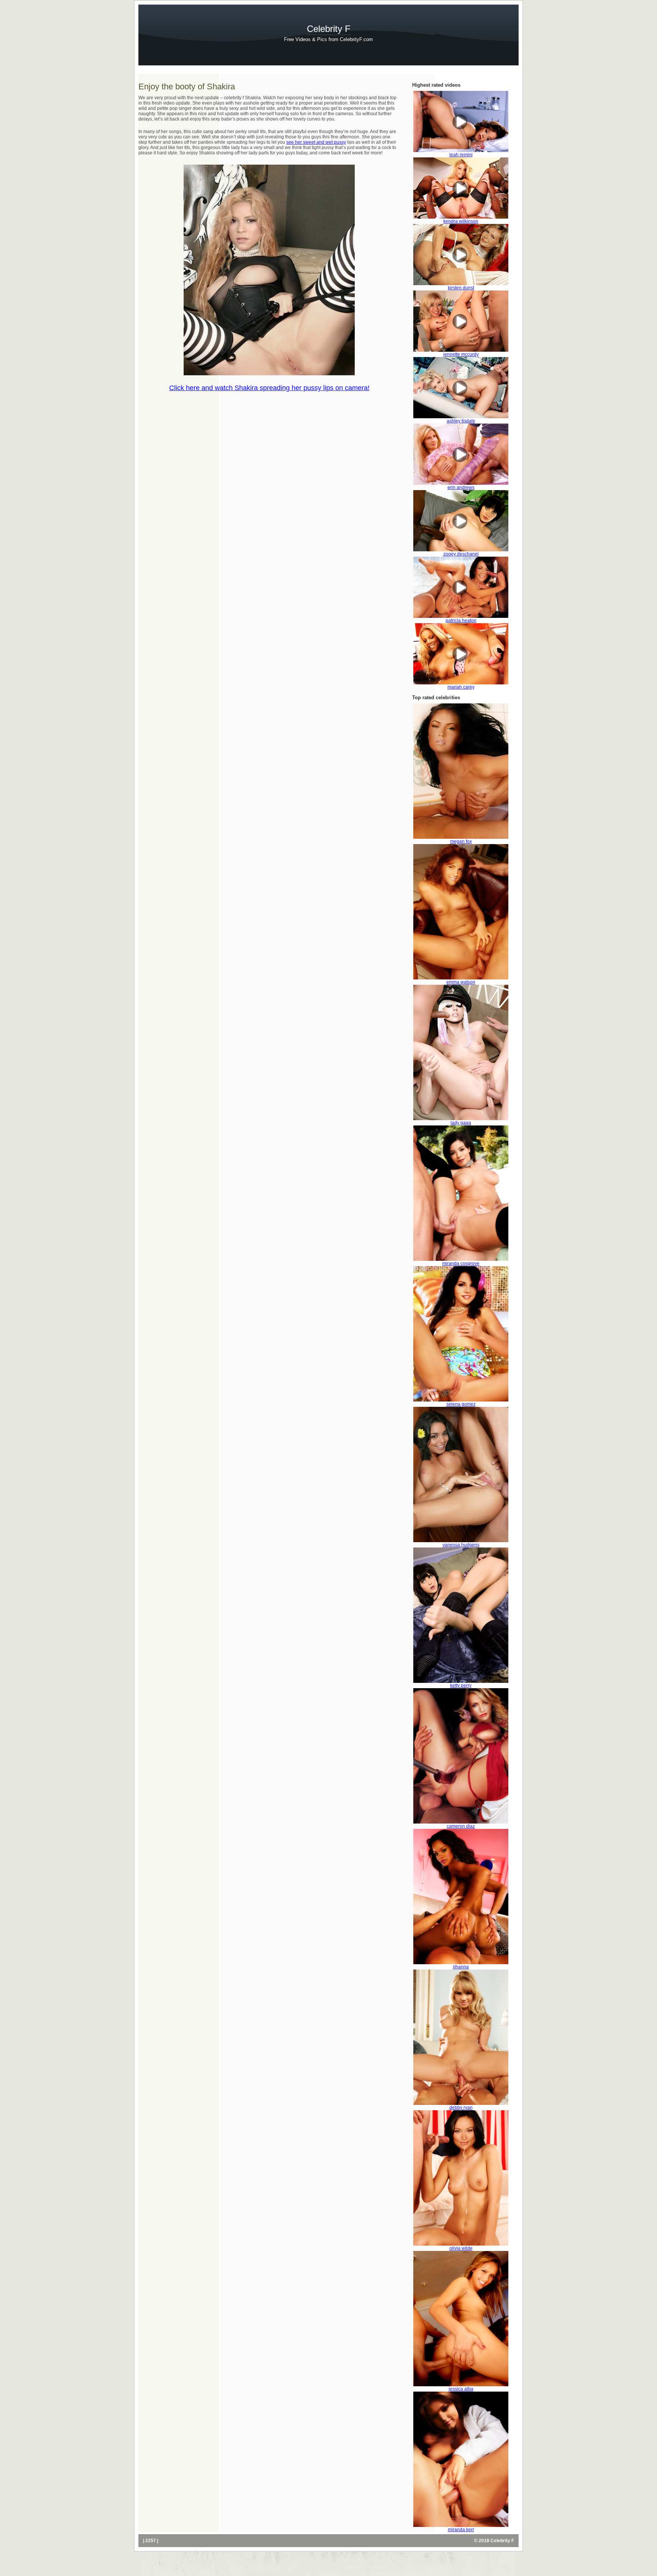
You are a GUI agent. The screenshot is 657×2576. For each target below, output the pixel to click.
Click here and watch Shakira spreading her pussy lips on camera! (269, 388)
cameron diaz (461, 1826)
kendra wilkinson (461, 221)
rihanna (461, 1967)
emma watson (461, 982)
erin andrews (461, 487)
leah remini (461, 155)
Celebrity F (329, 29)
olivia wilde (461, 2248)
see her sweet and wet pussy (316, 142)
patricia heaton (461, 621)
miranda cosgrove (461, 1263)
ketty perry (461, 1686)
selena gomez (461, 1404)
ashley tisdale (461, 421)
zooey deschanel (461, 554)
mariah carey (461, 687)
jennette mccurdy (461, 354)
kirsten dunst (461, 288)
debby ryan (461, 2108)
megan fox (461, 841)
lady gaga (461, 1123)
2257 (151, 2541)
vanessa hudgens (461, 1545)
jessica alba (461, 2389)
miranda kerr (461, 2530)
